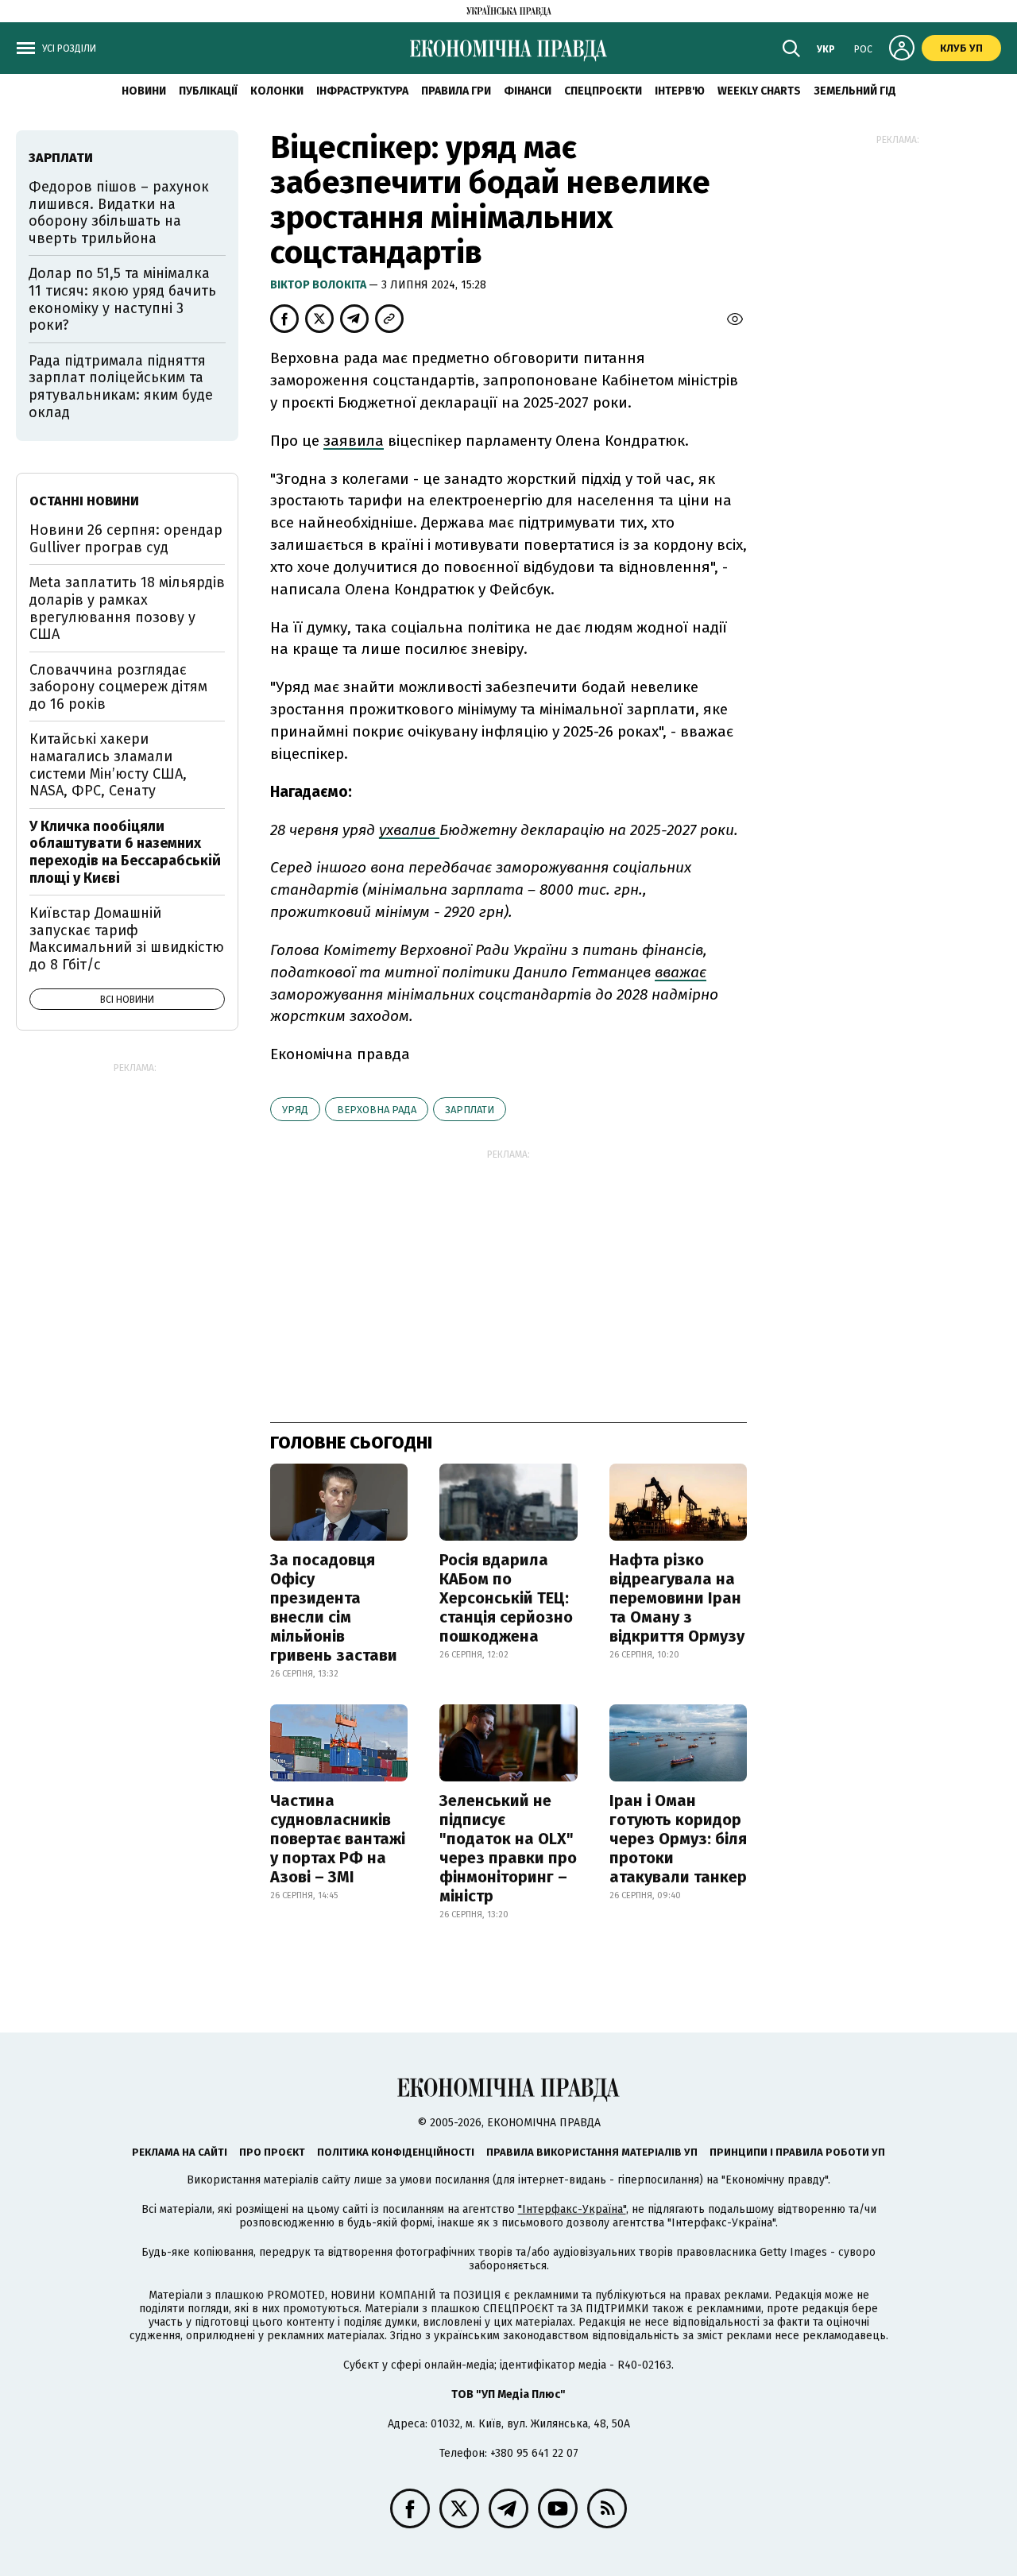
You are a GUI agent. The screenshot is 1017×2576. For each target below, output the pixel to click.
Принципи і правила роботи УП (797, 2152)
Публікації (208, 91)
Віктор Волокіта (319, 285)
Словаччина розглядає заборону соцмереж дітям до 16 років (118, 687)
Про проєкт (272, 2152)
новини (144, 91)
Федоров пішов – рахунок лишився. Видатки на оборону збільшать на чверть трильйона (119, 213)
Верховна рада (377, 1110)
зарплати (470, 1110)
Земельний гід (855, 91)
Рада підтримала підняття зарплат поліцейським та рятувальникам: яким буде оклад (121, 387)
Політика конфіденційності (396, 2152)
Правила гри (456, 91)
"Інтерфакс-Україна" (572, 2209)
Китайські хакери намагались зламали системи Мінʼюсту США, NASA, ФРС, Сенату (108, 765)
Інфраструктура (362, 91)
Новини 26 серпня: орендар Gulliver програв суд (126, 539)
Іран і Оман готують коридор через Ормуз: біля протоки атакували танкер (678, 1839)
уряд (295, 1110)
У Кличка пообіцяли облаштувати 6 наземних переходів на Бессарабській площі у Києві (125, 852)
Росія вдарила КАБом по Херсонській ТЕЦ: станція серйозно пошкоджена (506, 1598)
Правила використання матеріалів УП (592, 2152)
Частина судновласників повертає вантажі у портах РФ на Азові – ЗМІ (338, 1839)
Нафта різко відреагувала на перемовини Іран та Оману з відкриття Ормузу (677, 1598)
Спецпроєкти (603, 91)
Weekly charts (759, 91)
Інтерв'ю (680, 91)
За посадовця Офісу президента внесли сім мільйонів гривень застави (334, 1607)
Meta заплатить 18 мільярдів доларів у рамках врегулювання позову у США (127, 608)
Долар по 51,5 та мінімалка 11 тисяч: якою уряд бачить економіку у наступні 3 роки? (122, 299)
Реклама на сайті (180, 2152)
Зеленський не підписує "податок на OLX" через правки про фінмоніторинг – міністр (508, 1848)
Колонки (277, 91)
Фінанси (528, 91)
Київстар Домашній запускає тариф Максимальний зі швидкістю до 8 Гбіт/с (127, 939)
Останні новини (84, 501)
